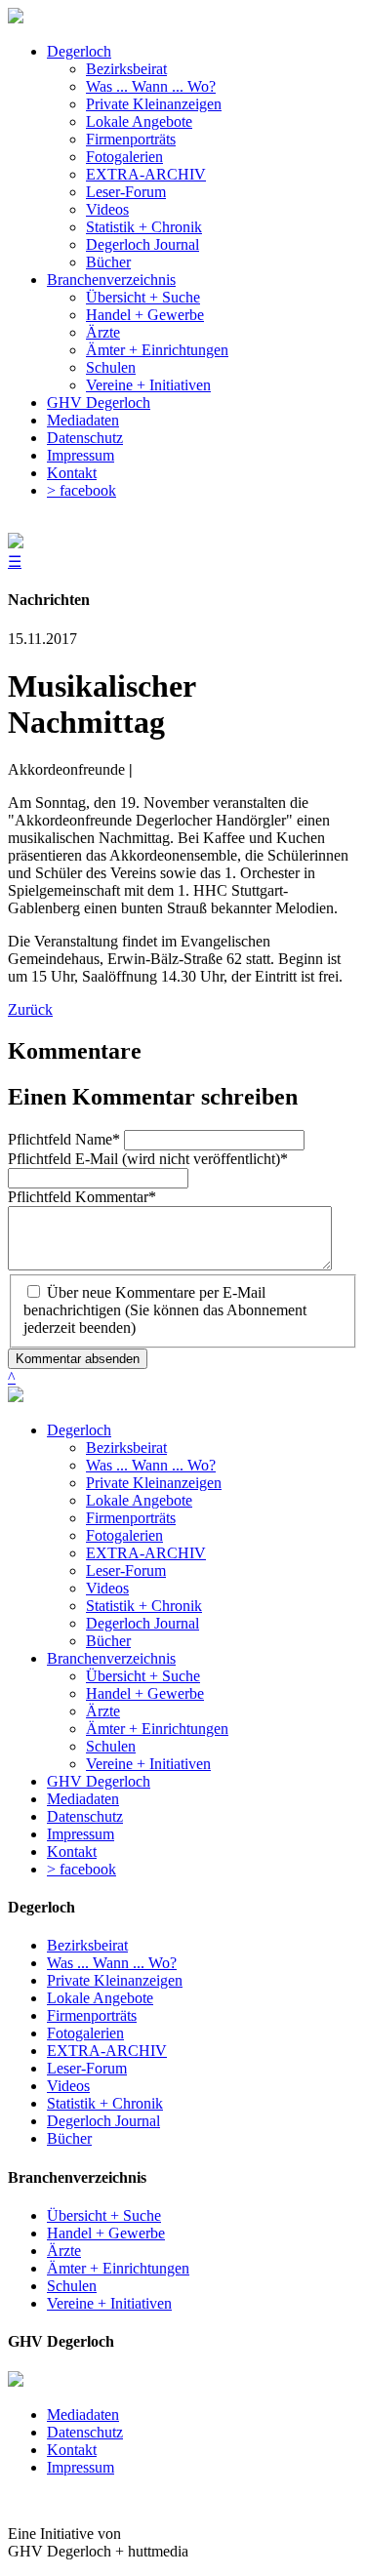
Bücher (108, 1641)
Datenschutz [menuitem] (85, 438)
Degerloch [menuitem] (79, 51)
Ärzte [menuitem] (103, 332)
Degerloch (79, 1430)
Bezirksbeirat (126, 1448)
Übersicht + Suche (143, 1676)
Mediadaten (83, 1799)
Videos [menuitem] (107, 209)
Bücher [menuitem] (108, 262)
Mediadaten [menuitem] (83, 420)
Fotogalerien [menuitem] (124, 157)
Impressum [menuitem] (81, 455)
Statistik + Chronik (144, 1606)
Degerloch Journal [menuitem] (142, 244)
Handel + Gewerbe (145, 1693)
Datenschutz (85, 1816)
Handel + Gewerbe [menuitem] (145, 315)
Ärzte (103, 1711)
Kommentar (82, 1197)
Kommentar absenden (78, 1359)
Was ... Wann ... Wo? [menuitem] (151, 86)
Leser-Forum (126, 1570)
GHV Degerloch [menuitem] (99, 402)
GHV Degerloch (99, 1781)
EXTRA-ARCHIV (146, 1553)
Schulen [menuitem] (111, 367)
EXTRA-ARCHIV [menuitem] (146, 174)
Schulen (111, 1746)
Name (64, 1139)
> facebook (81, 1869)
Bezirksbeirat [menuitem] (126, 69)
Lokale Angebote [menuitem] (139, 121)
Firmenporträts (131, 1518)
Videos (107, 1588)
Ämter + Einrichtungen (157, 1729)
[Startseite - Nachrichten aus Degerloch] (16, 18)
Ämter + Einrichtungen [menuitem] (157, 350)
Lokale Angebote (139, 1500)
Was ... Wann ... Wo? (151, 1465)
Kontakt (72, 1851)
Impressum (81, 1834)
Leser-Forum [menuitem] (126, 192)
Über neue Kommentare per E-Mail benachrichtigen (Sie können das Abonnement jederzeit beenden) (165, 1310)
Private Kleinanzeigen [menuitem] (154, 104)
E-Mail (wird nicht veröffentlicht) (148, 1159)
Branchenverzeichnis (111, 1658)
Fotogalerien (124, 1535)
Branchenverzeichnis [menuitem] (111, 280)
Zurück (30, 1009)
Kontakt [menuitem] (72, 473)
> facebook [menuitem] (81, 490)
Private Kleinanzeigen (154, 1483)
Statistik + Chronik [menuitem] (144, 227)
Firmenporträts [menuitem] (131, 139)
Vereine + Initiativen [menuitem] (148, 385)
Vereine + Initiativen (148, 1764)
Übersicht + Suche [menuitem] (143, 297)
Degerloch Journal (142, 1623)
